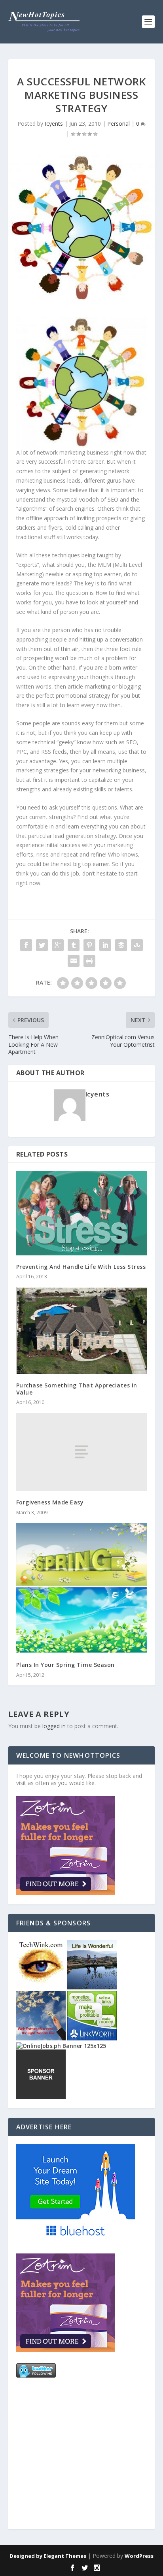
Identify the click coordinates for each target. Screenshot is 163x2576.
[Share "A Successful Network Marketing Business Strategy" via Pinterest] (89, 945)
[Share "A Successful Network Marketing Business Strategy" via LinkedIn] (105, 945)
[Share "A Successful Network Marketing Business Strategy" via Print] (89, 961)
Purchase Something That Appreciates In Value (77, 1389)
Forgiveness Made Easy (50, 1502)
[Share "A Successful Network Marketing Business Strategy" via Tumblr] (74, 945)
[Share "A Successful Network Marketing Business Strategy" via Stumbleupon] (137, 945)
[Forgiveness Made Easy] (82, 1452)
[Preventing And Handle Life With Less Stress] (82, 1213)
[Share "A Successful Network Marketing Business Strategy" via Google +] (58, 945)
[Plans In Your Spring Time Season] (82, 1588)
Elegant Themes (65, 2556)
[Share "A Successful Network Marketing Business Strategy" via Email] (74, 961)
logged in (54, 1726)
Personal (118, 124)
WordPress (139, 2556)
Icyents (54, 124)
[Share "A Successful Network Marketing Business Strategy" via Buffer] (121, 945)
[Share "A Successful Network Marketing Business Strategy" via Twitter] (42, 945)
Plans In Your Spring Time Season (65, 1665)
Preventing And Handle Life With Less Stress (81, 1267)
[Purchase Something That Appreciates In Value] (82, 1330)
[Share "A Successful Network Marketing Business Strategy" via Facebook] (26, 945)
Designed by (27, 2556)
